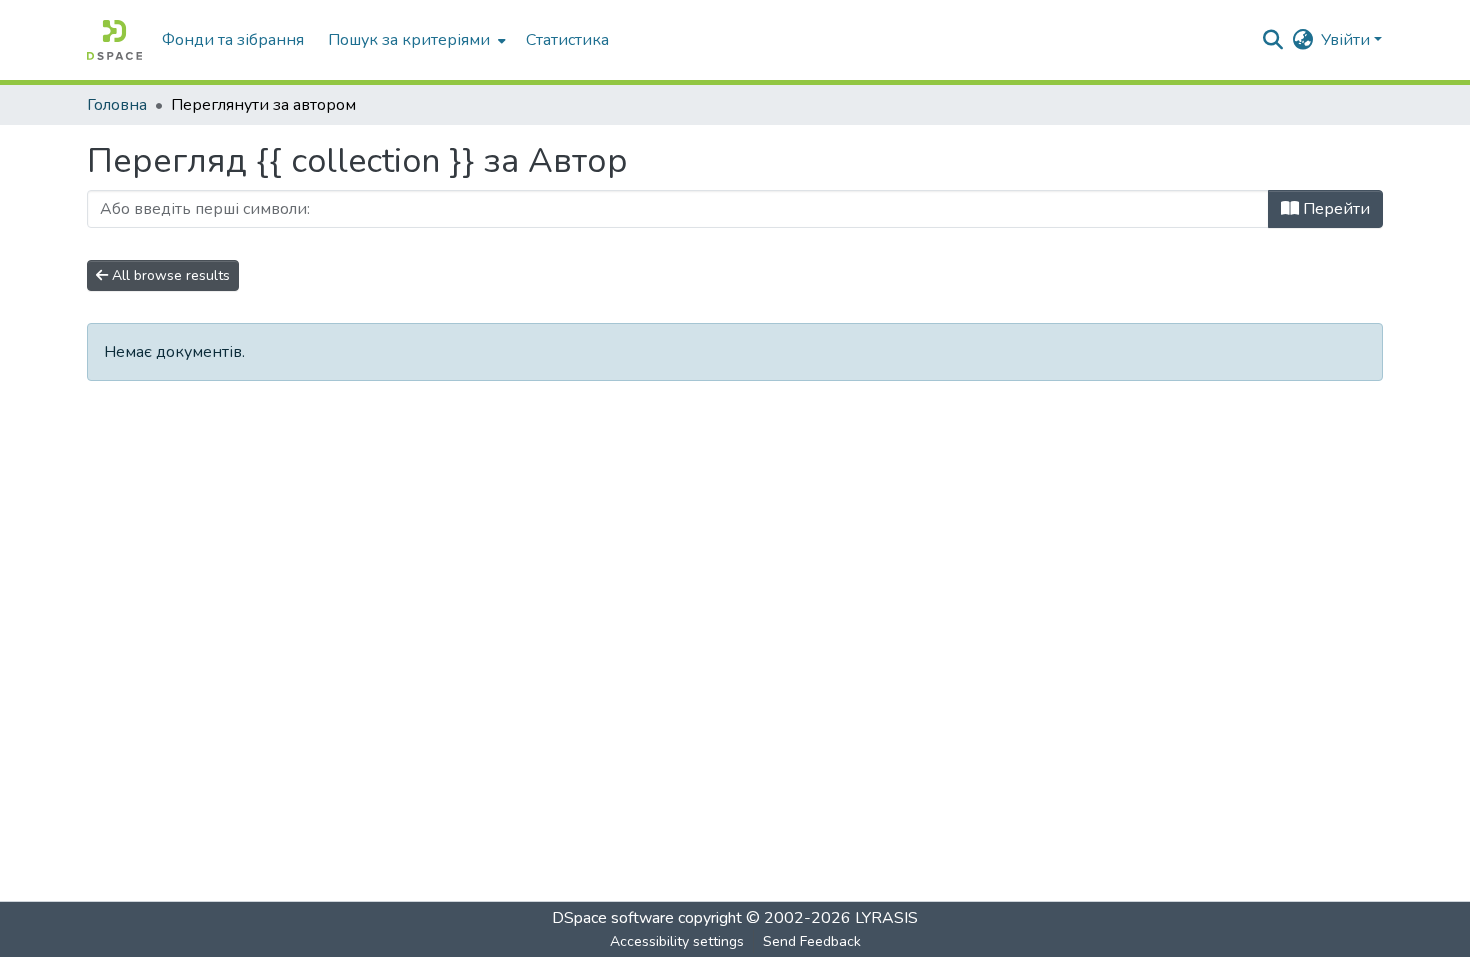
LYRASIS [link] (886, 918)
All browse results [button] (169, 275)
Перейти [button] (1334, 209)
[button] (114, 40)
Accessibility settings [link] (677, 941)
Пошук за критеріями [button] (409, 40)
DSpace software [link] (613, 918)
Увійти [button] (1347, 40)
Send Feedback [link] (812, 941)
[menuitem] (415, 40)
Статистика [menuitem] (567, 40)
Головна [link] (117, 105)
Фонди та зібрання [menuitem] (233, 40)
